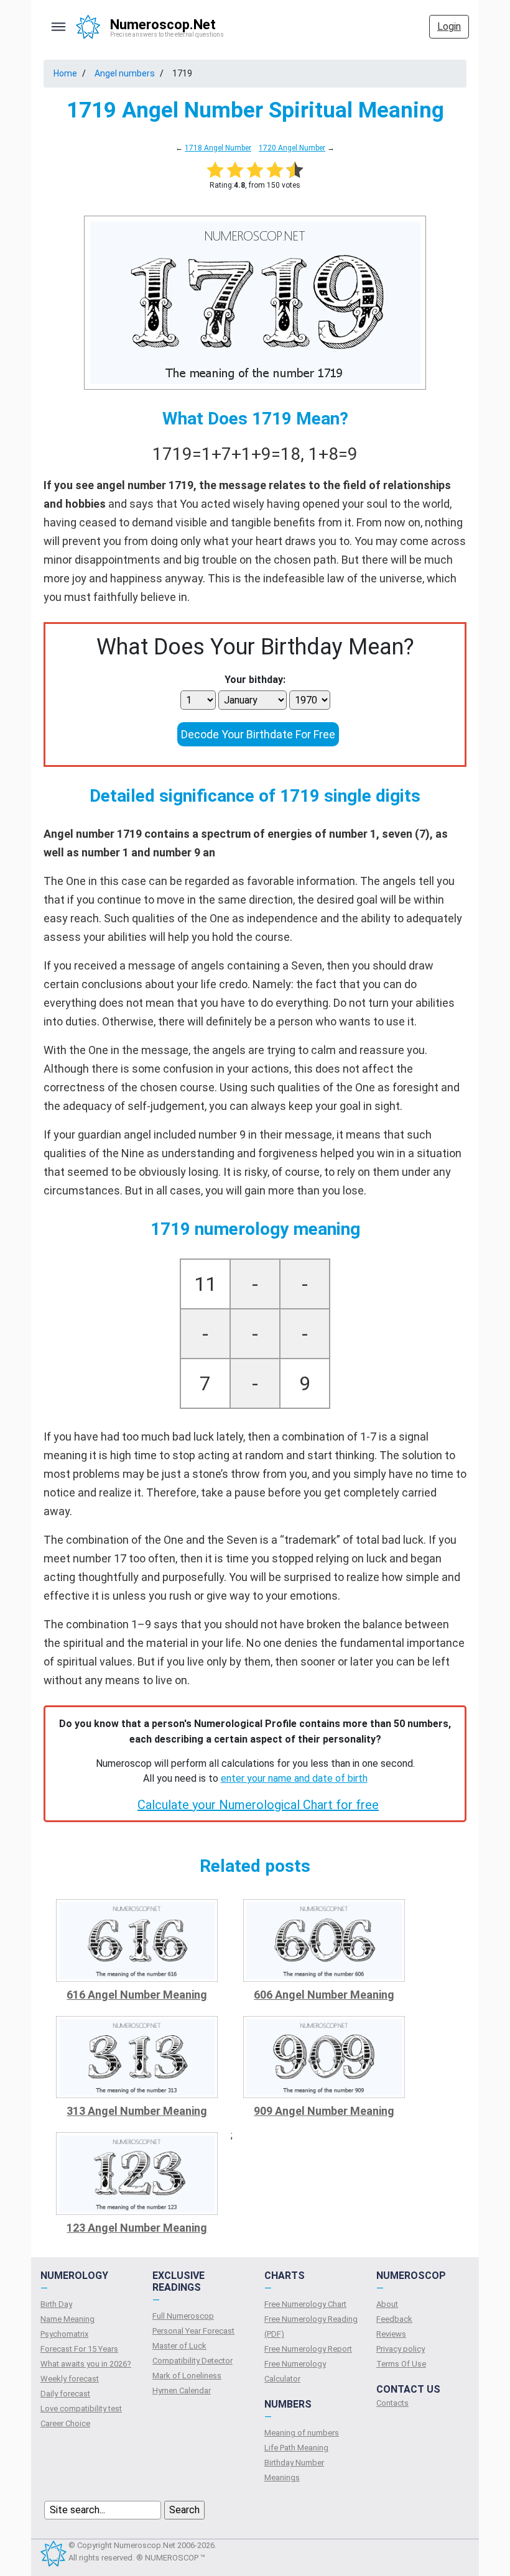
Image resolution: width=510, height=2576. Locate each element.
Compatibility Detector (192, 2361)
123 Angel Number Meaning (137, 2228)
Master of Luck (179, 2346)
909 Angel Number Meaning (324, 2111)
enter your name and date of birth (294, 1778)
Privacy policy (401, 2349)
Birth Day (56, 2304)
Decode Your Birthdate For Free (258, 734)
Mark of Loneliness (187, 2376)
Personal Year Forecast (193, 2331)
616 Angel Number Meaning (137, 1995)
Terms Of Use (401, 2364)
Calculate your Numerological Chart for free (258, 1805)
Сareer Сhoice (65, 2423)
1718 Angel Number (218, 148)
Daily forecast (65, 2394)
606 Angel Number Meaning (324, 1995)
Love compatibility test (81, 2409)
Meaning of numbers (302, 2433)
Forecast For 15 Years (79, 2349)
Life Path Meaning (296, 2448)
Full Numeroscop (183, 2316)
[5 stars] (295, 170)
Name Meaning (67, 2319)
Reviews (391, 2334)
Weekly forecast (70, 2379)
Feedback (394, 2319)
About (387, 2304)
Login (449, 26)
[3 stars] (255, 170)
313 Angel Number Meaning (137, 2111)
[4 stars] (275, 170)
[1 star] (215, 170)
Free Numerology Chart (305, 2304)
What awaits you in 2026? (86, 2364)
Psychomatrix (64, 2334)
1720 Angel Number (292, 148)
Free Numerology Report (308, 2349)
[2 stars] (235, 170)
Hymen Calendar (182, 2390)
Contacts (392, 2403)
